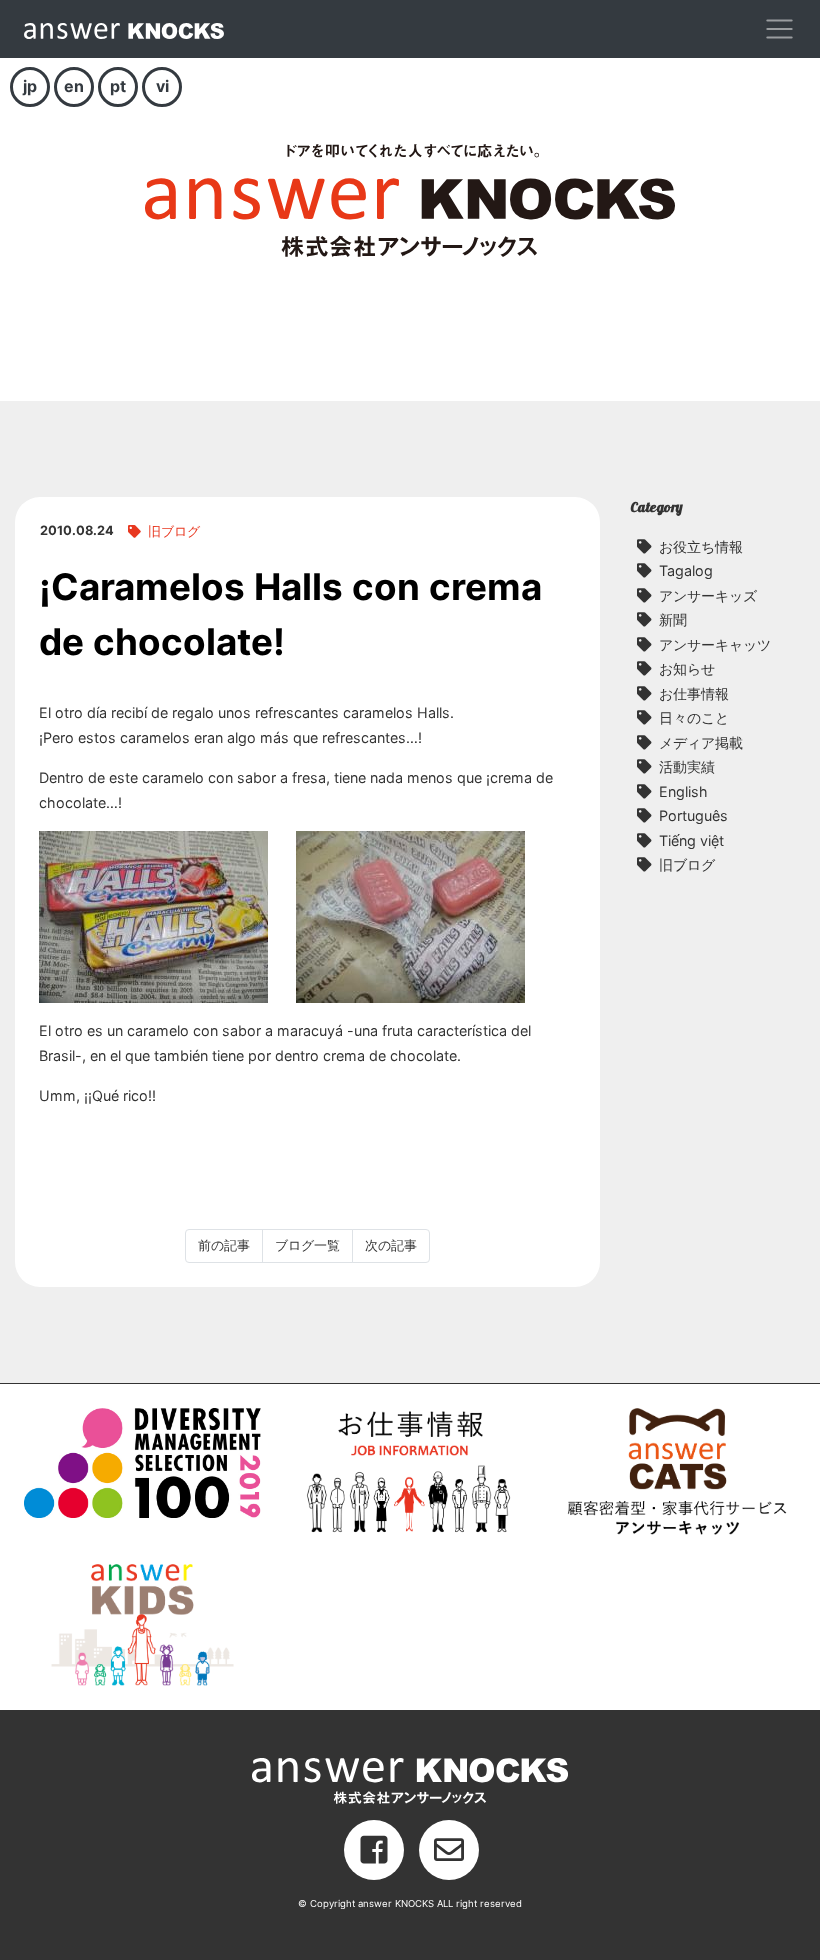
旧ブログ (174, 531)
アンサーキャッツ (715, 644)
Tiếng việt (691, 840)
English (683, 791)
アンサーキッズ (708, 595)
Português (693, 815)
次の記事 (391, 1245)
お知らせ (687, 668)
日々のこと (694, 717)
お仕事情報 (694, 693)
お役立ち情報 (701, 546)
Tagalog (686, 570)
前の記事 (224, 1245)
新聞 (673, 619)
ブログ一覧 (307, 1245)
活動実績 (687, 766)
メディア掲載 (701, 742)
